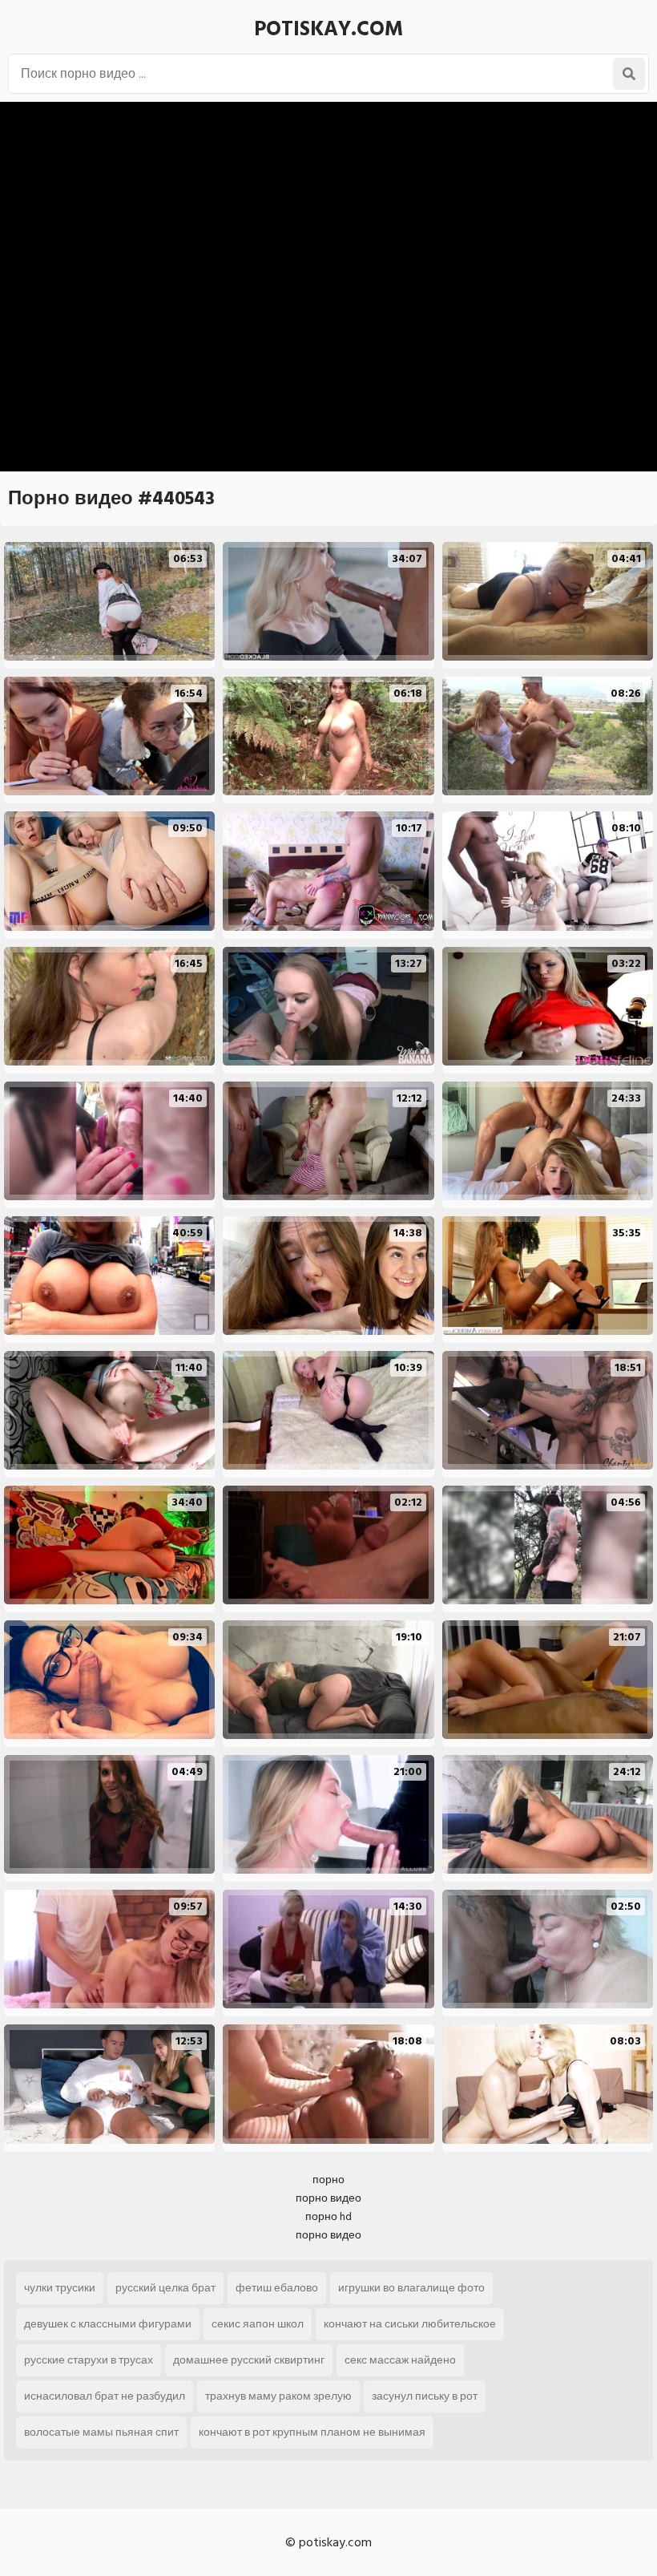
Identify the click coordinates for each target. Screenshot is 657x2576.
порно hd (328, 2216)
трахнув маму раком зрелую (278, 2396)
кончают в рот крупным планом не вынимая (312, 2432)
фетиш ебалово (277, 2288)
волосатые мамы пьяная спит (101, 2432)
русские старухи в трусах (89, 2360)
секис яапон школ (258, 2324)
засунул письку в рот (425, 2396)
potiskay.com (328, 29)
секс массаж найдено (400, 2360)
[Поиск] (629, 74)
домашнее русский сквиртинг (249, 2360)
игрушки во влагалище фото (411, 2288)
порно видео (328, 2198)
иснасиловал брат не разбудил (105, 2396)
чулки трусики (60, 2288)
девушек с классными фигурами (108, 2324)
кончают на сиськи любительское (410, 2324)
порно (328, 2180)
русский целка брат (165, 2288)
